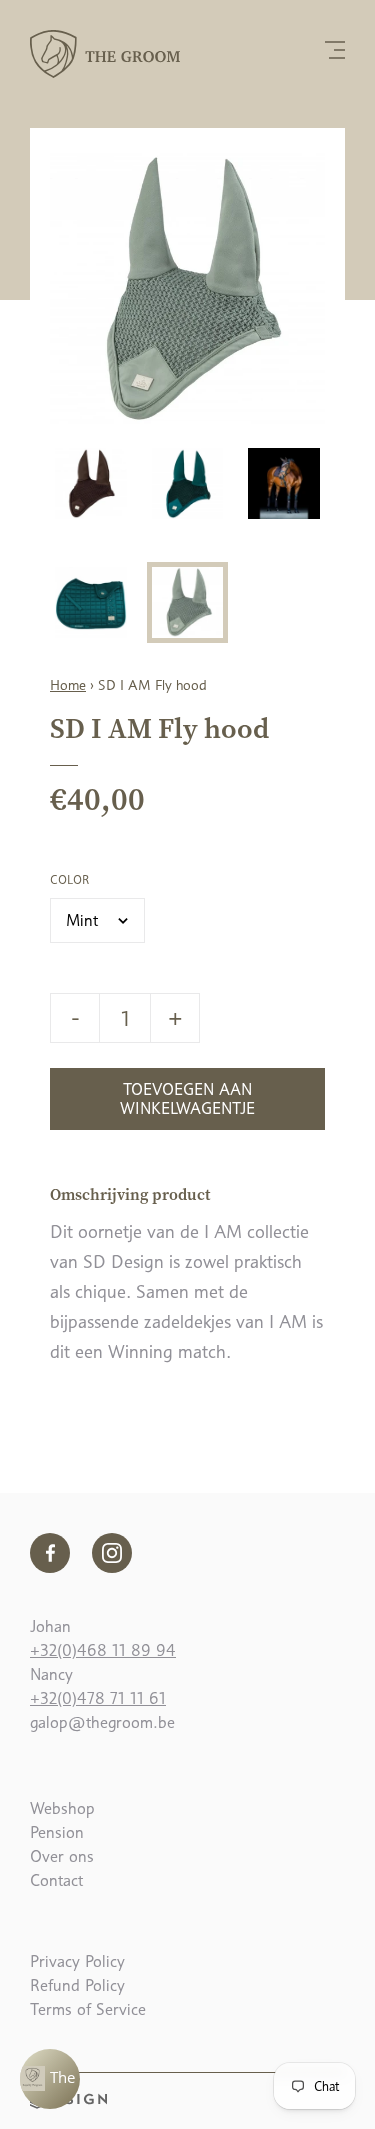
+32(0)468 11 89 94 (103, 1650)
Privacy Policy (77, 1961)
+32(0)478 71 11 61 (98, 1698)
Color (69, 880)
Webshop (62, 1808)
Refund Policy (77, 1985)
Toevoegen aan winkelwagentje (187, 1099)
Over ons (62, 1856)
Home (68, 685)
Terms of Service (88, 2009)
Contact (56, 1880)
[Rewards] (50, 2079)
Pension (57, 1832)
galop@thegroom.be (102, 1722)
